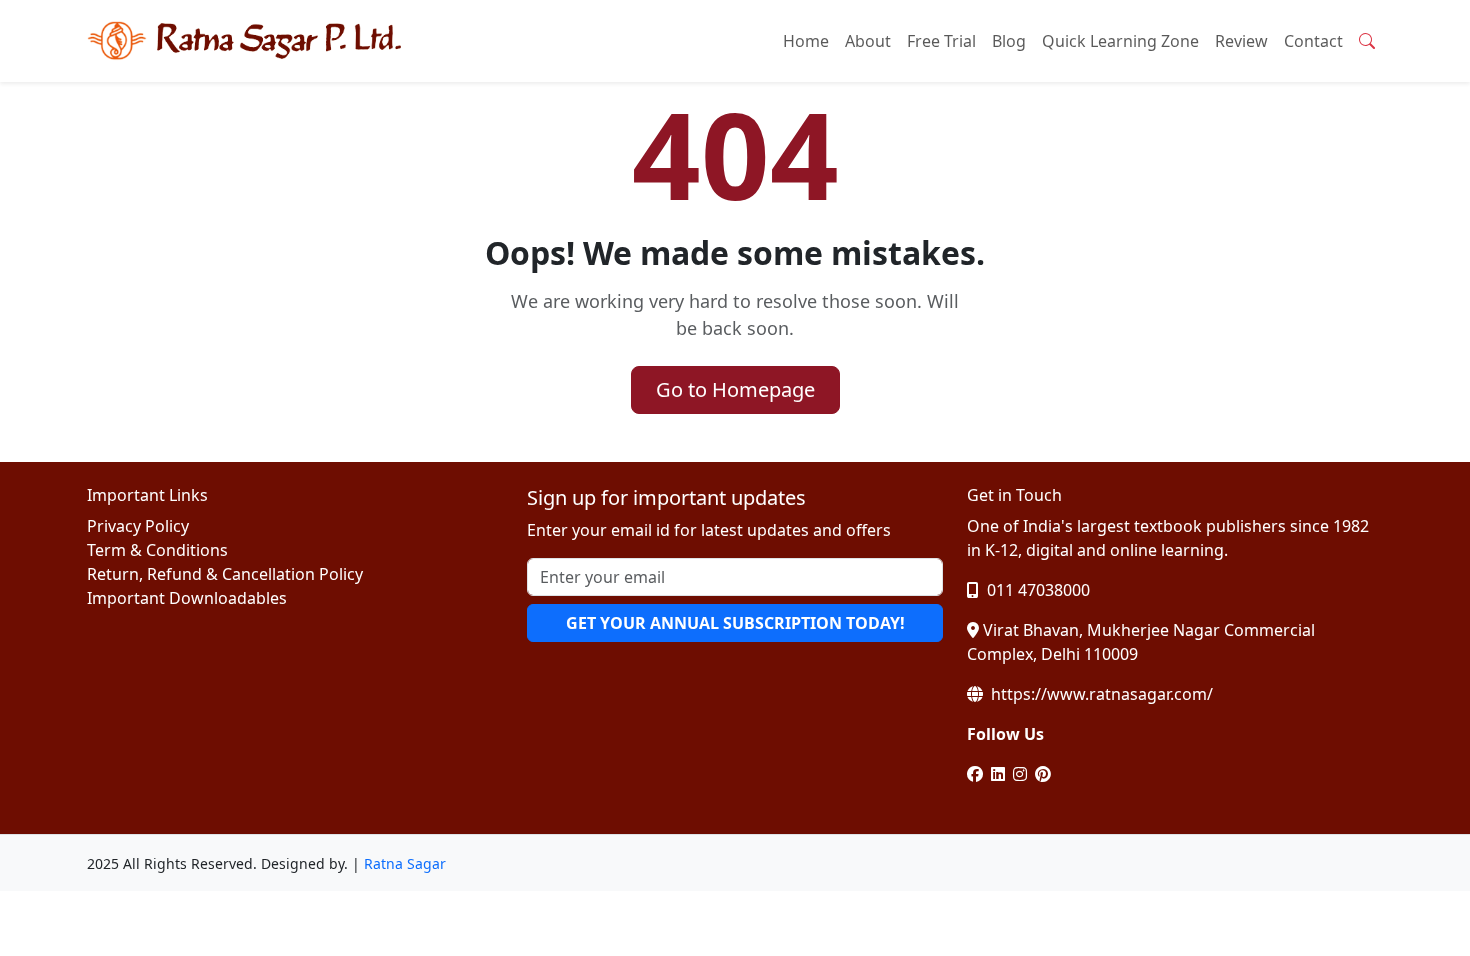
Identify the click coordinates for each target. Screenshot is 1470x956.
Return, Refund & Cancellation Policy (225, 574)
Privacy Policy (138, 526)
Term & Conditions (157, 550)
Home (806, 41)
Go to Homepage (735, 389)
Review (1241, 41)
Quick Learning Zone (1120, 41)
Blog (1009, 41)
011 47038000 (1036, 590)
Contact (1313, 41)
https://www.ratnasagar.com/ (1100, 694)
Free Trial (941, 41)
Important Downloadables (187, 598)
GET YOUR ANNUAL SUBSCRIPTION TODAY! (735, 623)
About (868, 41)
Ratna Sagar (405, 863)
